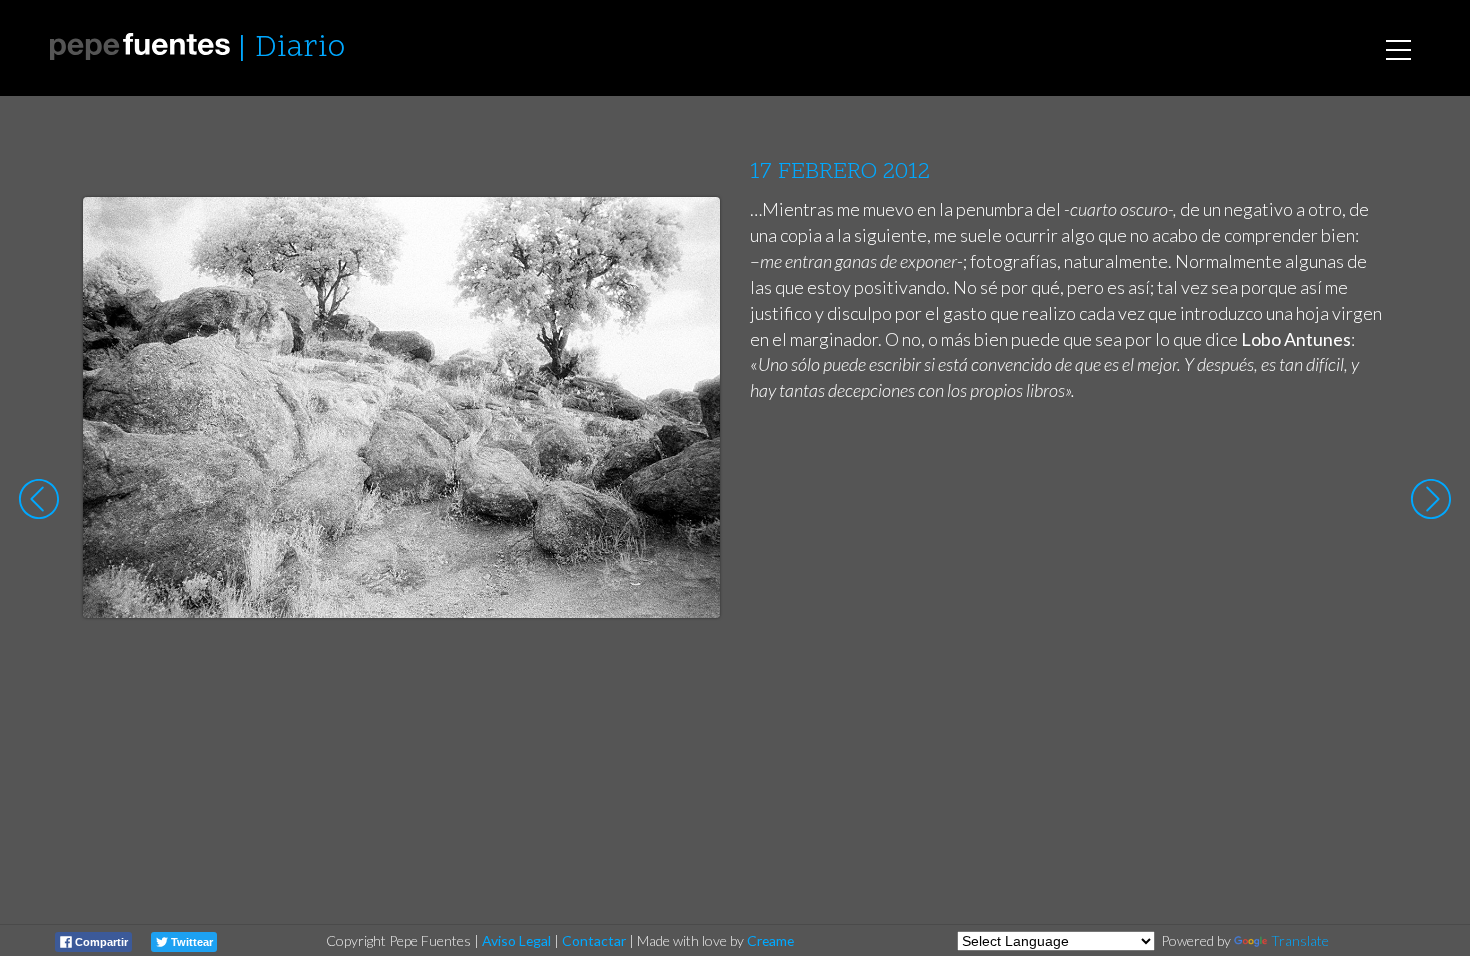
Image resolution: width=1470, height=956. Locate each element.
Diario (300, 48)
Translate (1300, 940)
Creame (770, 940)
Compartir (100, 942)
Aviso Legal (516, 940)
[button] (689, 231)
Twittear (190, 942)
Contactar (594, 940)
